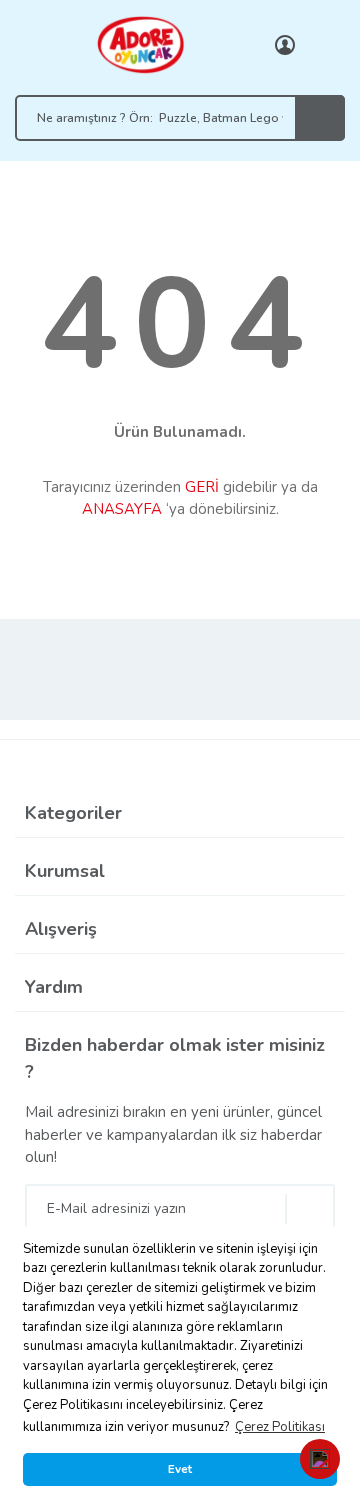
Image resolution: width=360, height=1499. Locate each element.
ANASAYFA (122, 509)
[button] (320, 1459)
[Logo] (140, 44)
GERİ (202, 487)
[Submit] (310, 1209)
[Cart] (325, 45)
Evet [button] (180, 1469)
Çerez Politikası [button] (280, 1427)
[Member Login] (285, 45)
